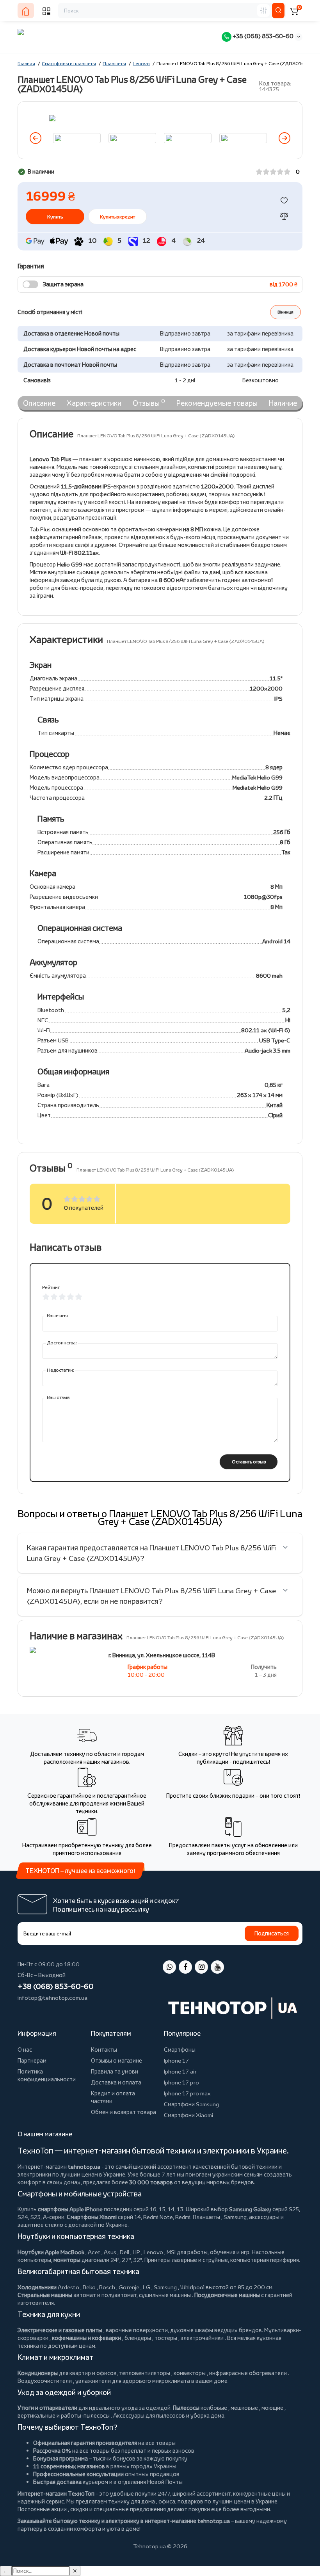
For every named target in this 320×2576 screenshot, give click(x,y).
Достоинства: (62, 1343)
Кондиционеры (38, 2373)
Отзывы (149, 403)
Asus (110, 2252)
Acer (94, 2252)
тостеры (166, 2338)
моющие (272, 2408)
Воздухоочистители (45, 2381)
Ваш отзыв (58, 1397)
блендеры (138, 2338)
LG (147, 2287)
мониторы (67, 2260)
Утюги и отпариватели (47, 2408)
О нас (25, 2050)
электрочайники (202, 2338)
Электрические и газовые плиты (60, 2330)
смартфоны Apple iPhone (70, 2209)
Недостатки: (60, 1370)
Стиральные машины (45, 2295)
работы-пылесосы (85, 2415)
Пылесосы (186, 2408)
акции (59, 2509)
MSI (171, 2252)
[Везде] (263, 11)
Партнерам (32, 2060)
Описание (39, 403)
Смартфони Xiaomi (188, 2115)
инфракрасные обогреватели (248, 2373)
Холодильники (37, 2287)
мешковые (244, 2408)
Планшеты (206, 2217)
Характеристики (94, 403)
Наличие (283, 403)
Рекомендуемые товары (217, 403)
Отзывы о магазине (116, 2060)
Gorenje (129, 2287)
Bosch (107, 2287)
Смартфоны (180, 2050)
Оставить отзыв (249, 1462)
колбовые (214, 2408)
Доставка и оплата (116, 2082)
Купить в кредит (117, 217)
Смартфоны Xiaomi (92, 2217)
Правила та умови (115, 2071)
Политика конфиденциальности (47, 2075)
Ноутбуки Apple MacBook (51, 2252)
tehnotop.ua (84, 2167)
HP (136, 2252)
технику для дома (132, 2501)
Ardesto (68, 2287)
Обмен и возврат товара (124, 2112)
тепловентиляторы (145, 2373)
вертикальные (36, 2415)
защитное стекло (40, 2225)
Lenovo (153, 2252)
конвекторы (190, 2373)
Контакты (104, 2050)
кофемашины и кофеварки (86, 2338)
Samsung (165, 2287)
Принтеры (157, 2260)
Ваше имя (57, 1315)
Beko (89, 2287)
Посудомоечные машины (227, 2295)
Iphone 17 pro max (187, 2093)
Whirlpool (192, 2287)
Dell (124, 2252)
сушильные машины (165, 2295)
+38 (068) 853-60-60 (262, 36)
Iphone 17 (176, 2060)
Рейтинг (51, 1287)
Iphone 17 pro (181, 2082)
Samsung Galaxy (250, 2209)
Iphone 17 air (180, 2071)
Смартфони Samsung (191, 2104)
